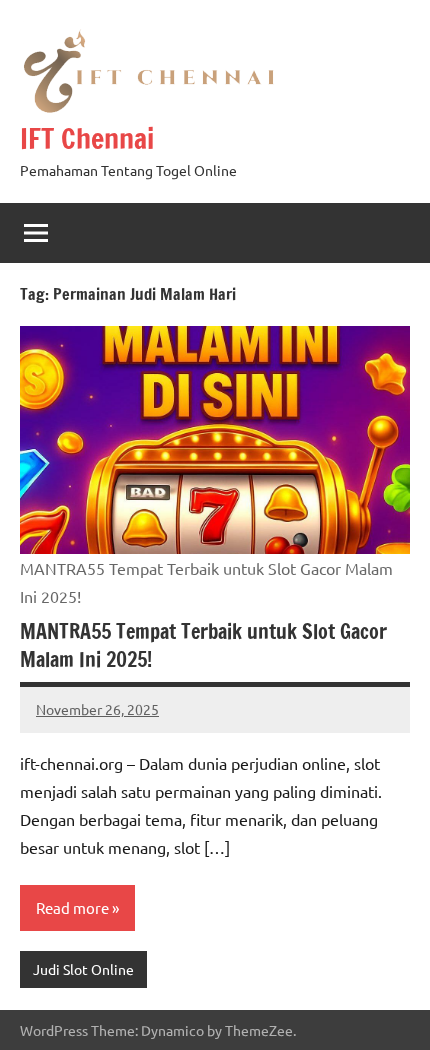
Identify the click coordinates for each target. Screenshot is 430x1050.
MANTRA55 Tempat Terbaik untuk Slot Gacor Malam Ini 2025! (203, 645)
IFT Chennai (87, 138)
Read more (72, 907)
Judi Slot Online (83, 969)
